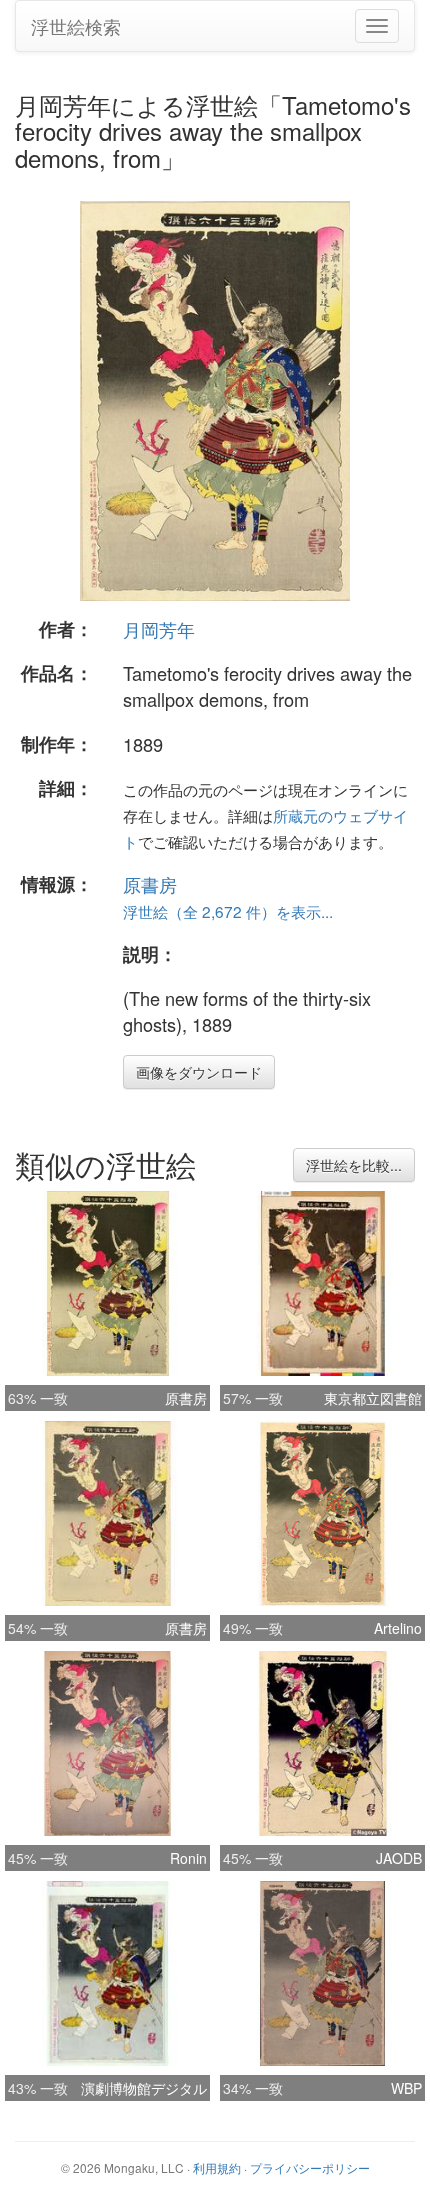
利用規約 (217, 2167)
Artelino (398, 1628)
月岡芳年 (159, 629)
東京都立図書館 (373, 1398)
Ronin (188, 1858)
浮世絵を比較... (354, 1165)
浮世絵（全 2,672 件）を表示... (228, 911)
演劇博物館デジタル (144, 2088)
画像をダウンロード (199, 1072)
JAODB (399, 1858)
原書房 (150, 884)
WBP (406, 2088)
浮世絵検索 (76, 26)
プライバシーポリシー (310, 2167)
